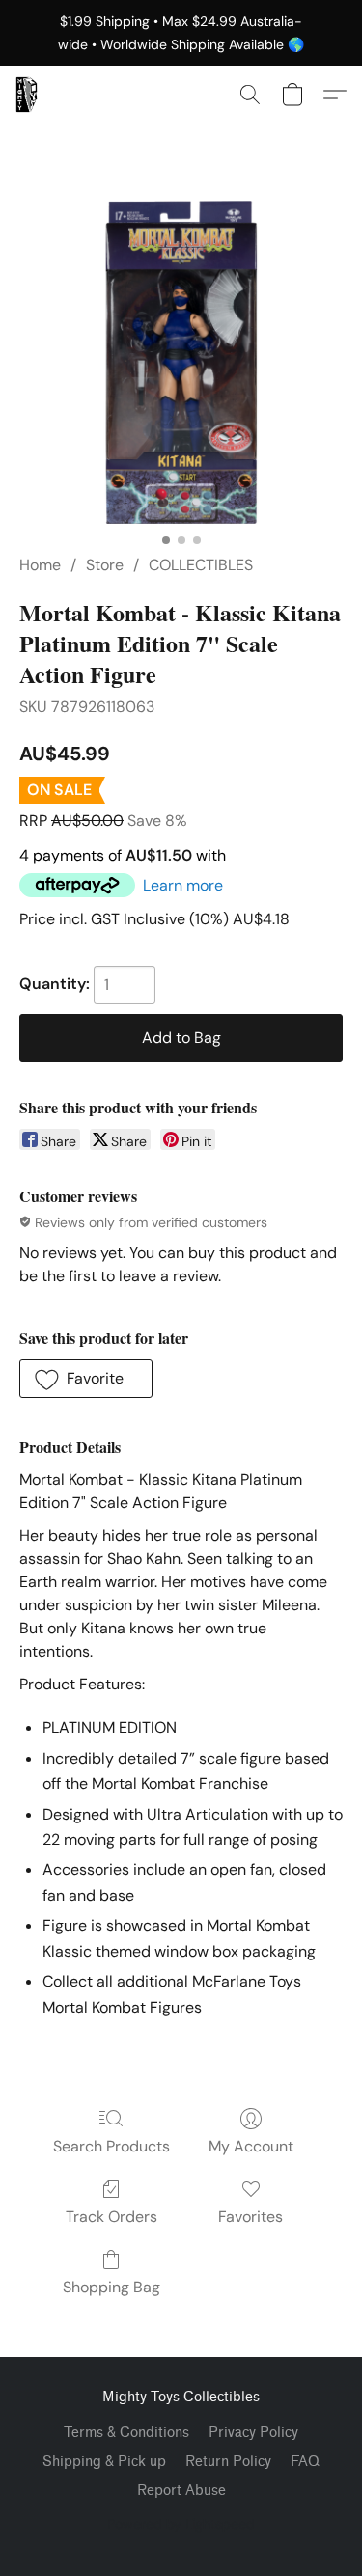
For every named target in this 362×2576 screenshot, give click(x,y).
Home (40, 565)
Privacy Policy (253, 2433)
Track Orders (111, 2217)
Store (105, 565)
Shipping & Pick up (104, 2462)
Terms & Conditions (126, 2433)
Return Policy (228, 2462)
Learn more (183, 885)
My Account (251, 2146)
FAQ (305, 2462)
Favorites (251, 2217)
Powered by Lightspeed (181, 2524)
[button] (27, 95)
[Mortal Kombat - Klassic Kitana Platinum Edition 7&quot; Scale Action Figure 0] (181, 362)
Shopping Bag (111, 2287)
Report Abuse (181, 2491)
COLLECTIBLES (201, 565)
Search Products (111, 2146)
